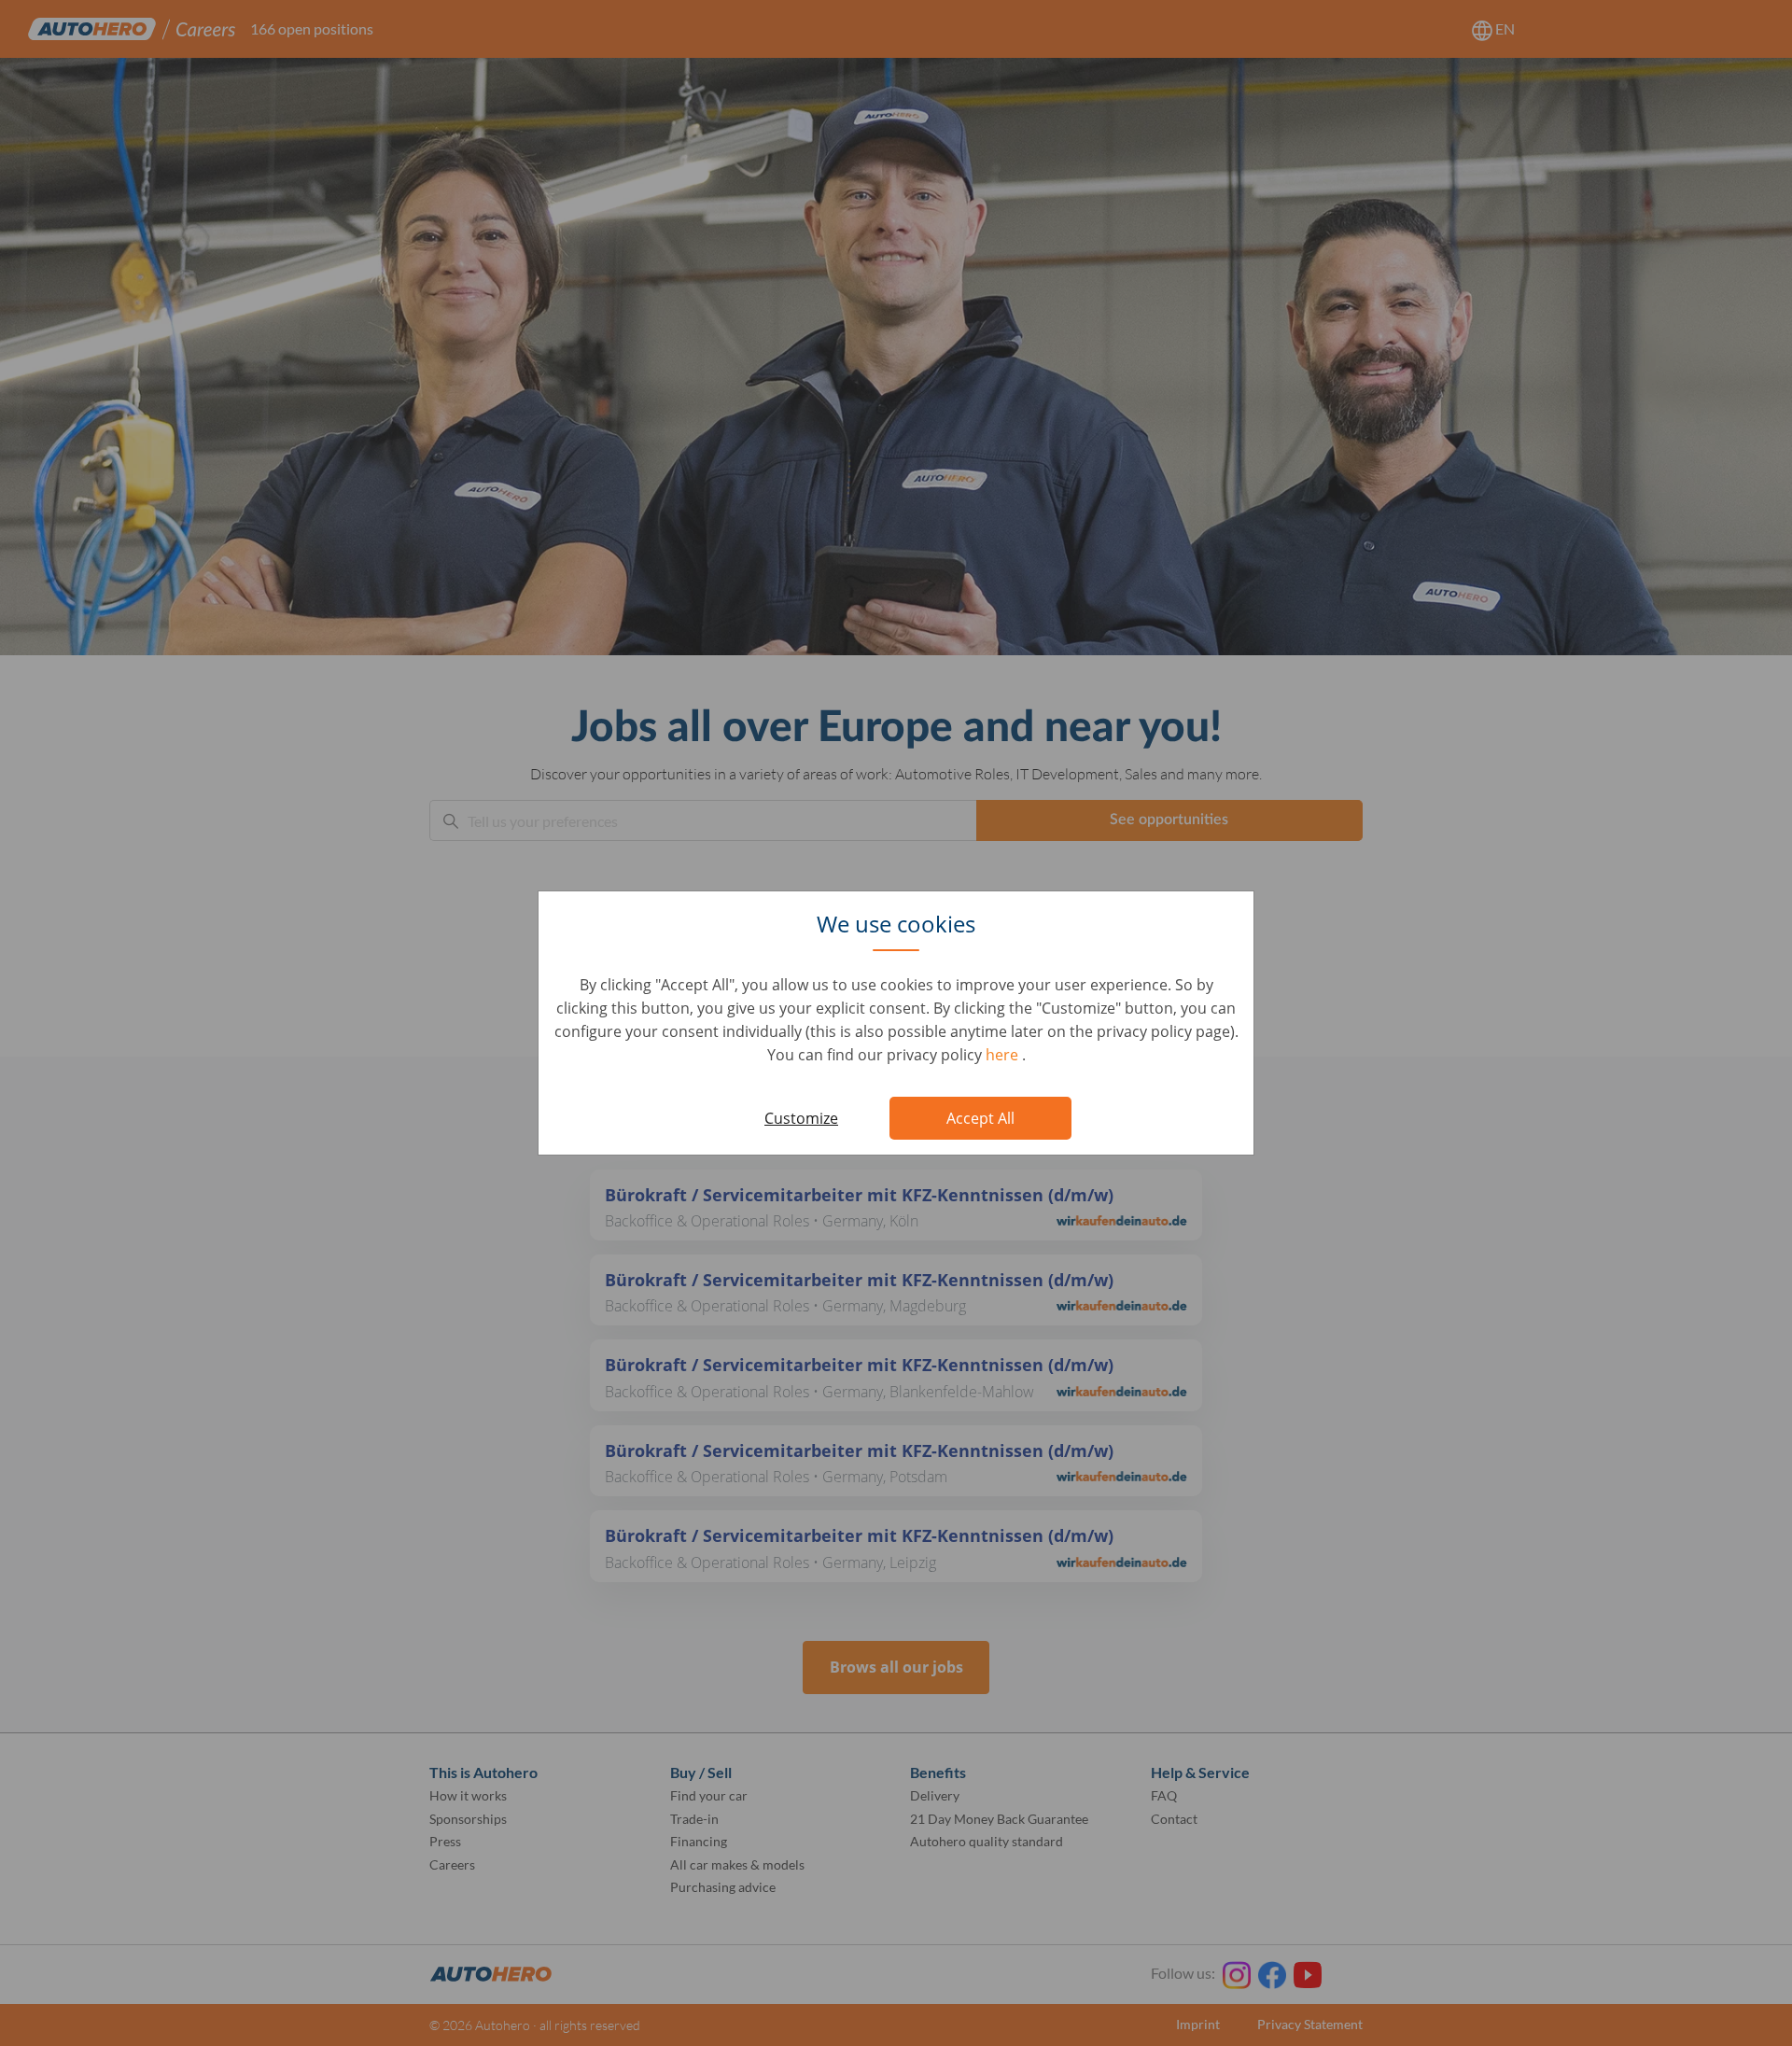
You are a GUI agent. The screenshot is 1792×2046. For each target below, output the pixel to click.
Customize (801, 1118)
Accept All (980, 1118)
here (1004, 1055)
